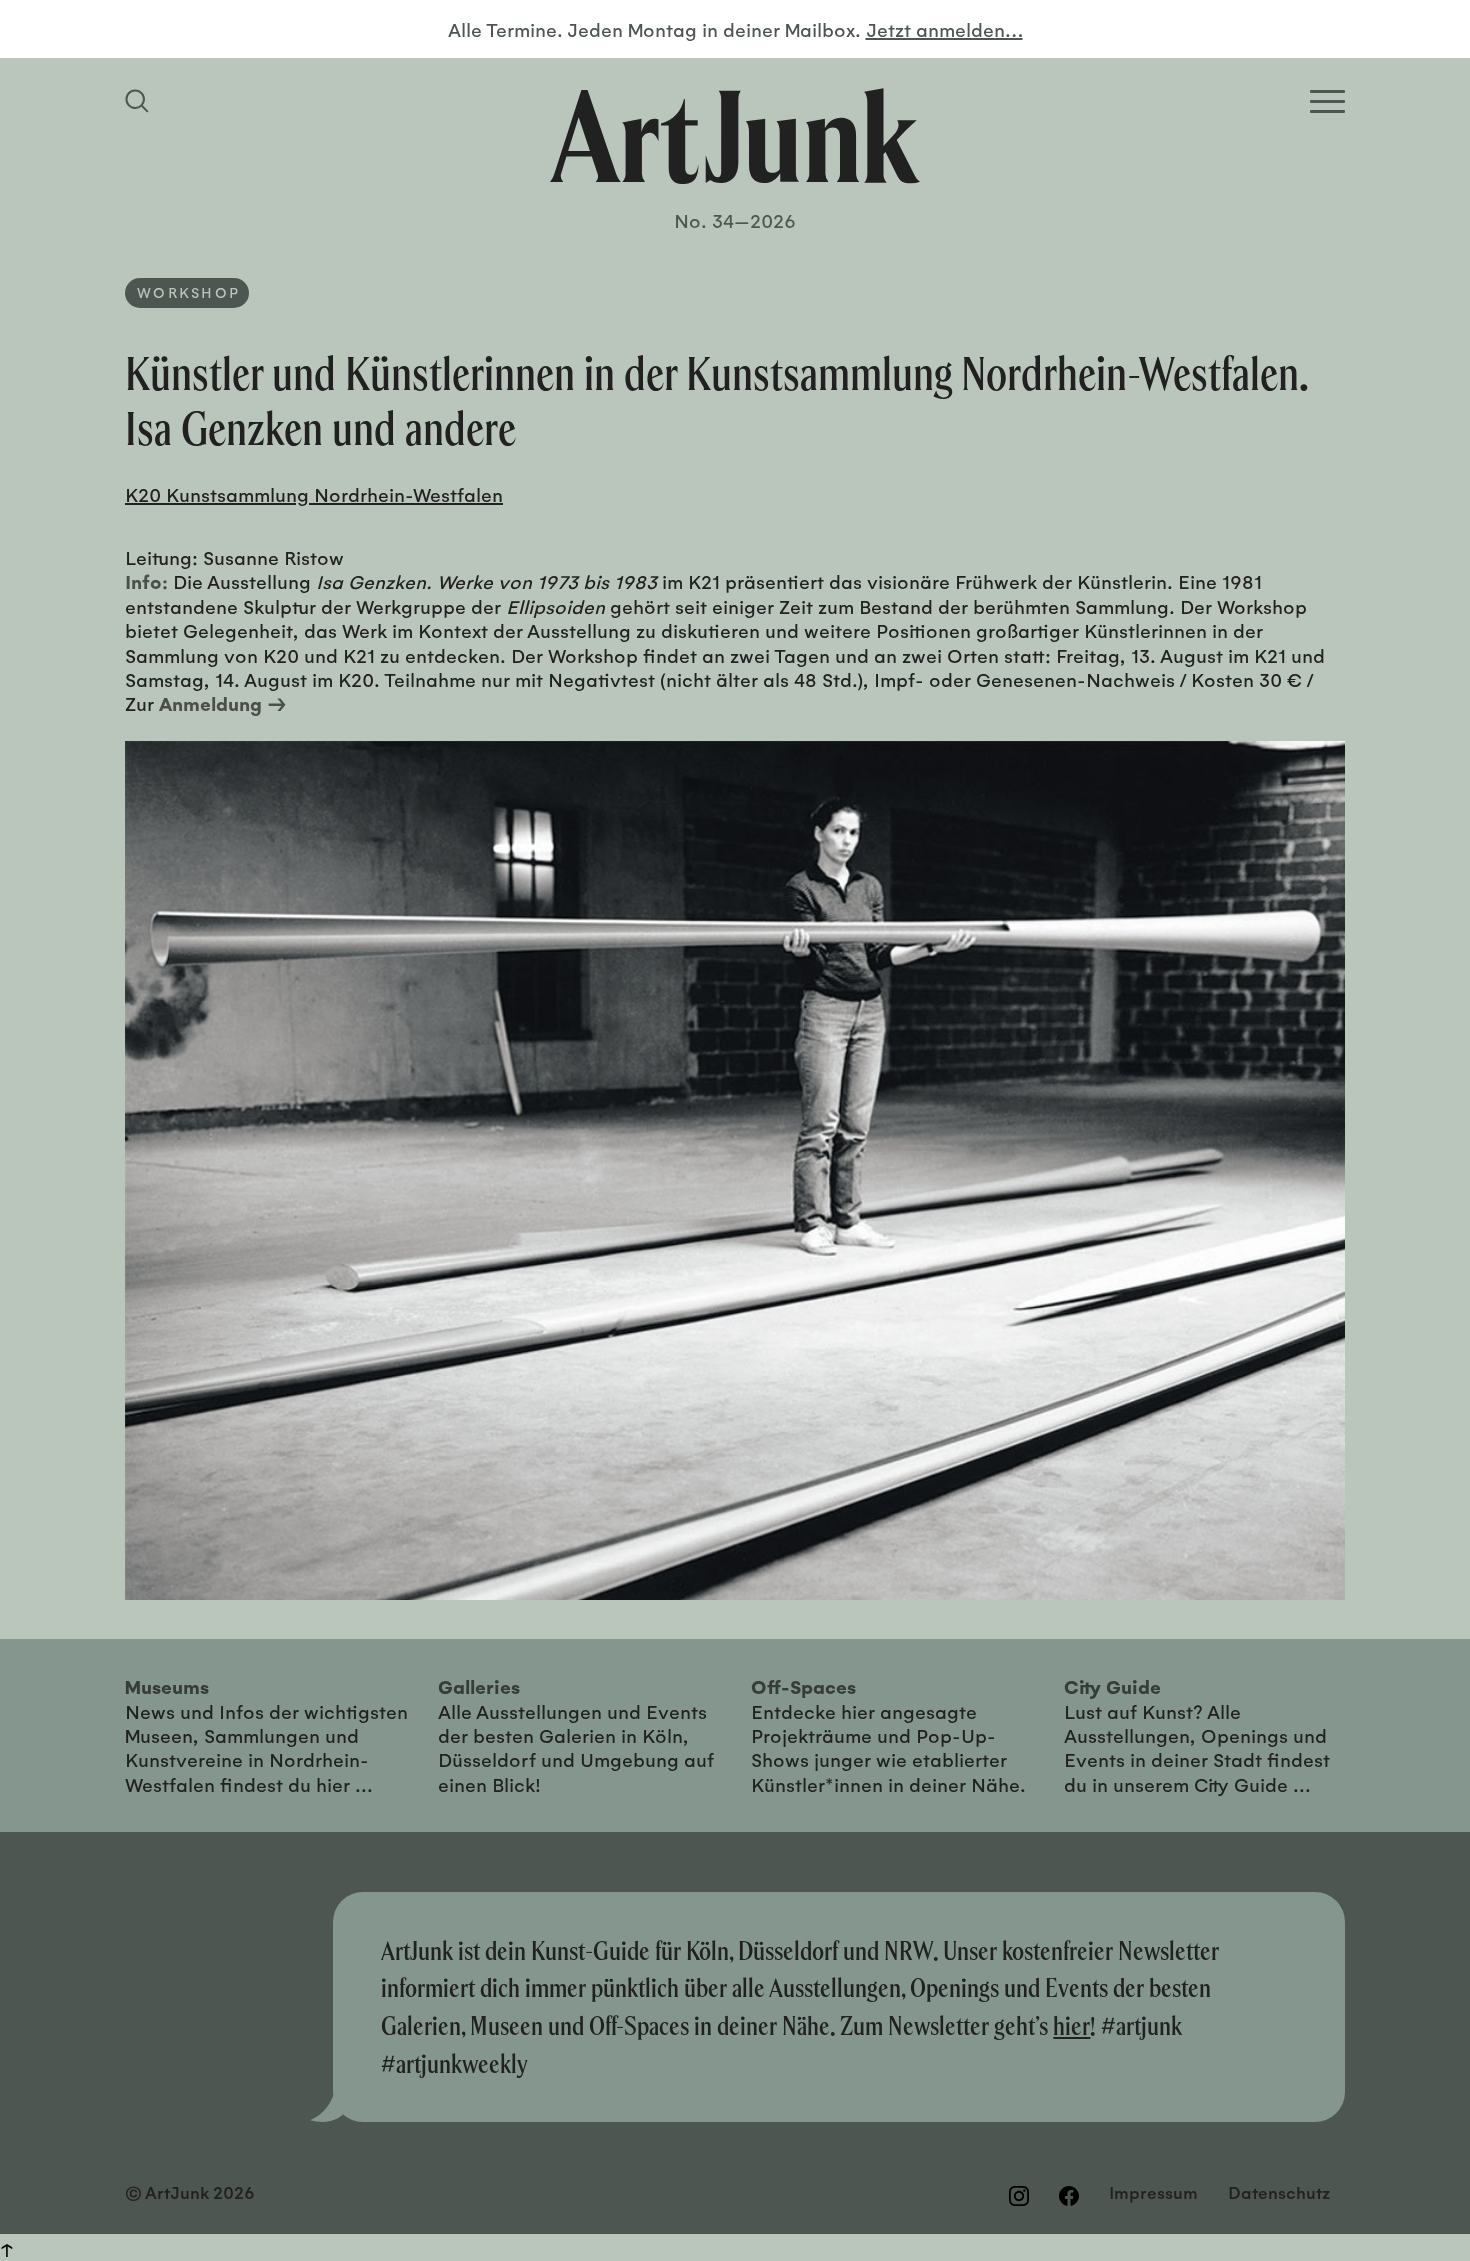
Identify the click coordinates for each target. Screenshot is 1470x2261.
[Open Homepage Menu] (1327, 101)
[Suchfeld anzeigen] (140, 101)
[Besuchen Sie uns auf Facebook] (1069, 2195)
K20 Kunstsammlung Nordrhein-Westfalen (314, 494)
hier (1071, 2025)
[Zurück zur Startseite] (735, 136)
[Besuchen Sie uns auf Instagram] (1019, 2195)
